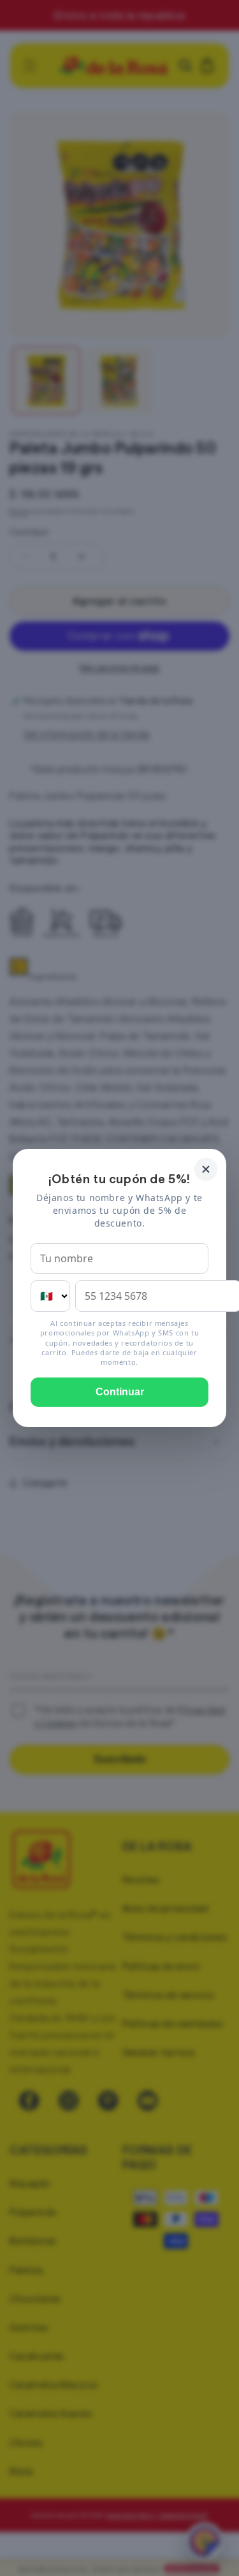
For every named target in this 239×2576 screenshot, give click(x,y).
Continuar (120, 1392)
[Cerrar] (206, 1169)
